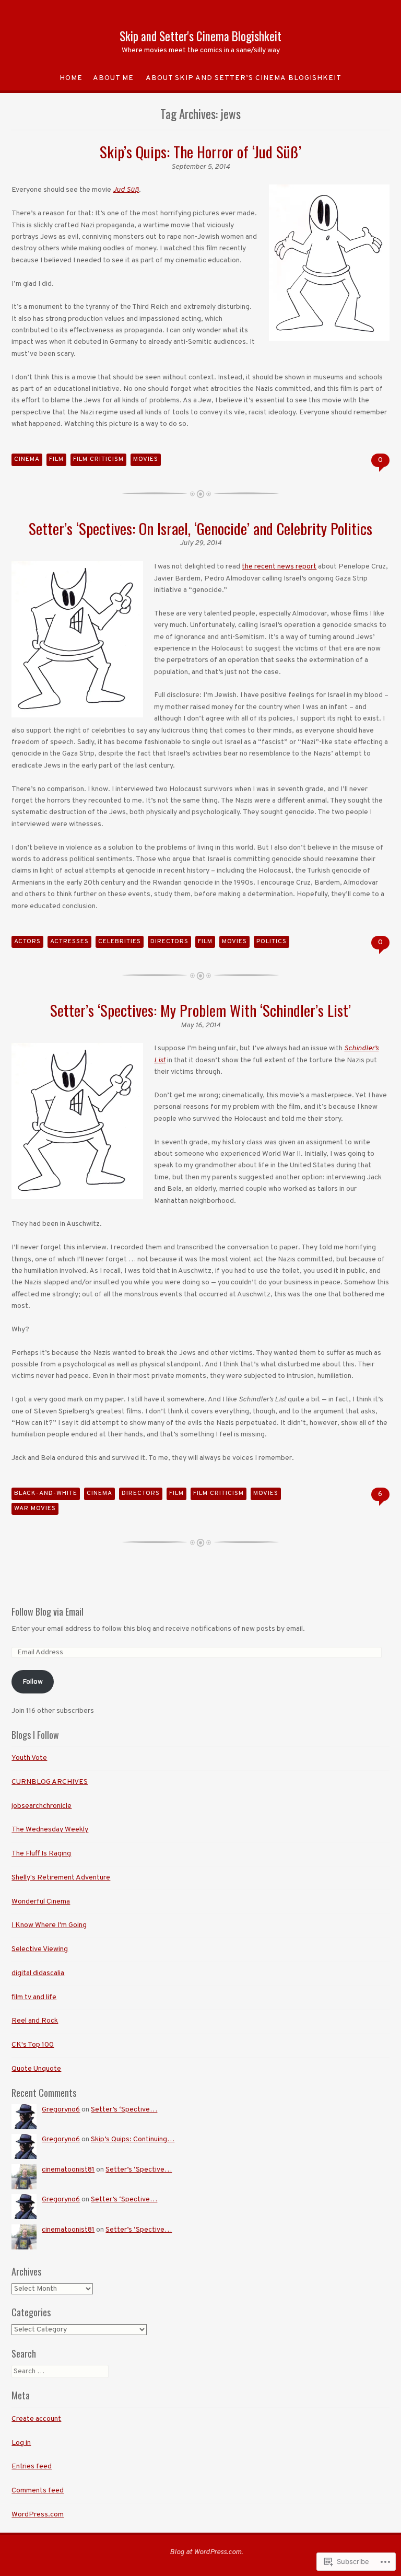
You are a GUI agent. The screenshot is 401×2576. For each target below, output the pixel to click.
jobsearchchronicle (42, 1806)
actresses (69, 942)
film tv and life (34, 1997)
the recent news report (279, 567)
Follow (33, 1682)
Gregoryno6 (61, 2110)
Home (71, 78)
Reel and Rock (35, 2021)
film (56, 459)
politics (272, 942)
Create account (36, 2419)
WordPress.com (38, 2515)
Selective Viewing (40, 1949)
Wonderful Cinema (41, 1902)
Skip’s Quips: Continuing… (133, 2139)
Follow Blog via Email (48, 1611)
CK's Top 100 (33, 2045)
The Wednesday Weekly (50, 1830)
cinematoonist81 (68, 2170)
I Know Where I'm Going (49, 1925)
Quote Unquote (36, 2069)
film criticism (98, 459)
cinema (27, 459)
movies (146, 459)
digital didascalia (38, 1973)
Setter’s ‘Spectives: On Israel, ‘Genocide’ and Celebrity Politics (200, 528)
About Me (113, 78)
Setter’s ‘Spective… (124, 2110)
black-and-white (46, 1493)
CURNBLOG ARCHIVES (50, 1782)
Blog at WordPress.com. (206, 2552)
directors (169, 942)
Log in (21, 2443)
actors (27, 942)
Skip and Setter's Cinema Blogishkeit (200, 36)
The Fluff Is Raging (41, 1854)
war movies (35, 1509)
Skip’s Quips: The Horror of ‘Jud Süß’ (200, 151)
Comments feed (38, 2491)
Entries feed (32, 2467)
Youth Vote (29, 1758)
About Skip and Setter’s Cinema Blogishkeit (244, 78)
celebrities (120, 942)
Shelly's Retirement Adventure (61, 1878)
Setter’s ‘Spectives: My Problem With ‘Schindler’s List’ (200, 1010)
